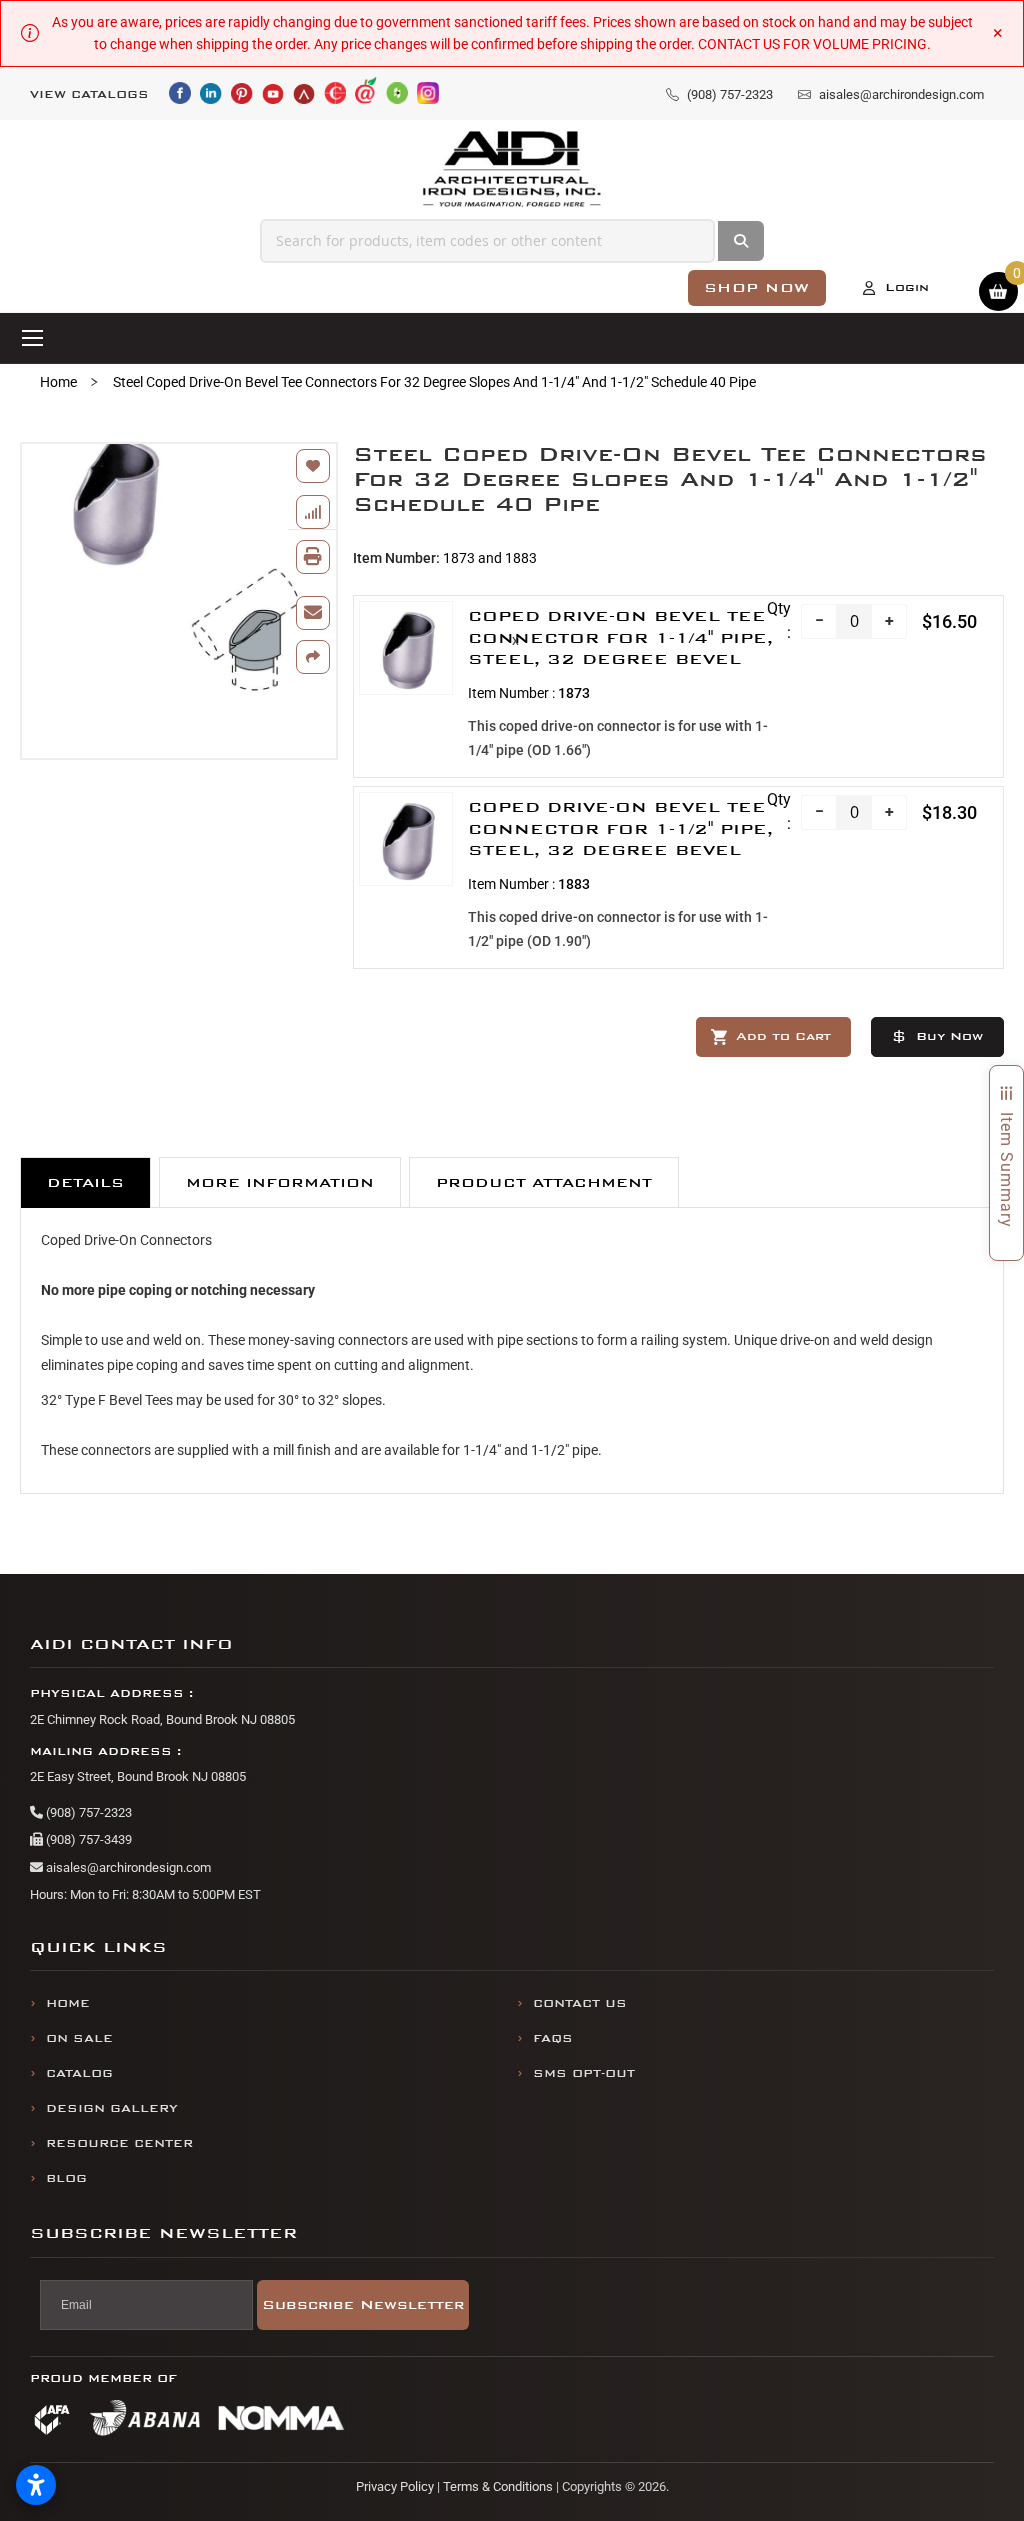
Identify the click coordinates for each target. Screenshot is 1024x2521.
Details (85, 1182)
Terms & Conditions (498, 2486)
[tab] (85, 1182)
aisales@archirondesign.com (127, 1867)
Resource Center (119, 2143)
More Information (280, 1182)
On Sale (79, 2038)
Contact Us (580, 2003)
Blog (66, 2178)
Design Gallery (112, 2108)
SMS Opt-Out (584, 2073)
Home (58, 382)
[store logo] (512, 169)
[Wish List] (313, 466)
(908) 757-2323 (87, 1812)
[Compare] (313, 512)
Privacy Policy (395, 2486)
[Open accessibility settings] (36, 2485)
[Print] (313, 557)
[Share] (313, 657)
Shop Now (757, 287)
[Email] (313, 613)
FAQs (553, 2038)
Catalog (79, 2073)
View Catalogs (89, 94)
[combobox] (487, 241)
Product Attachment (544, 1182)
